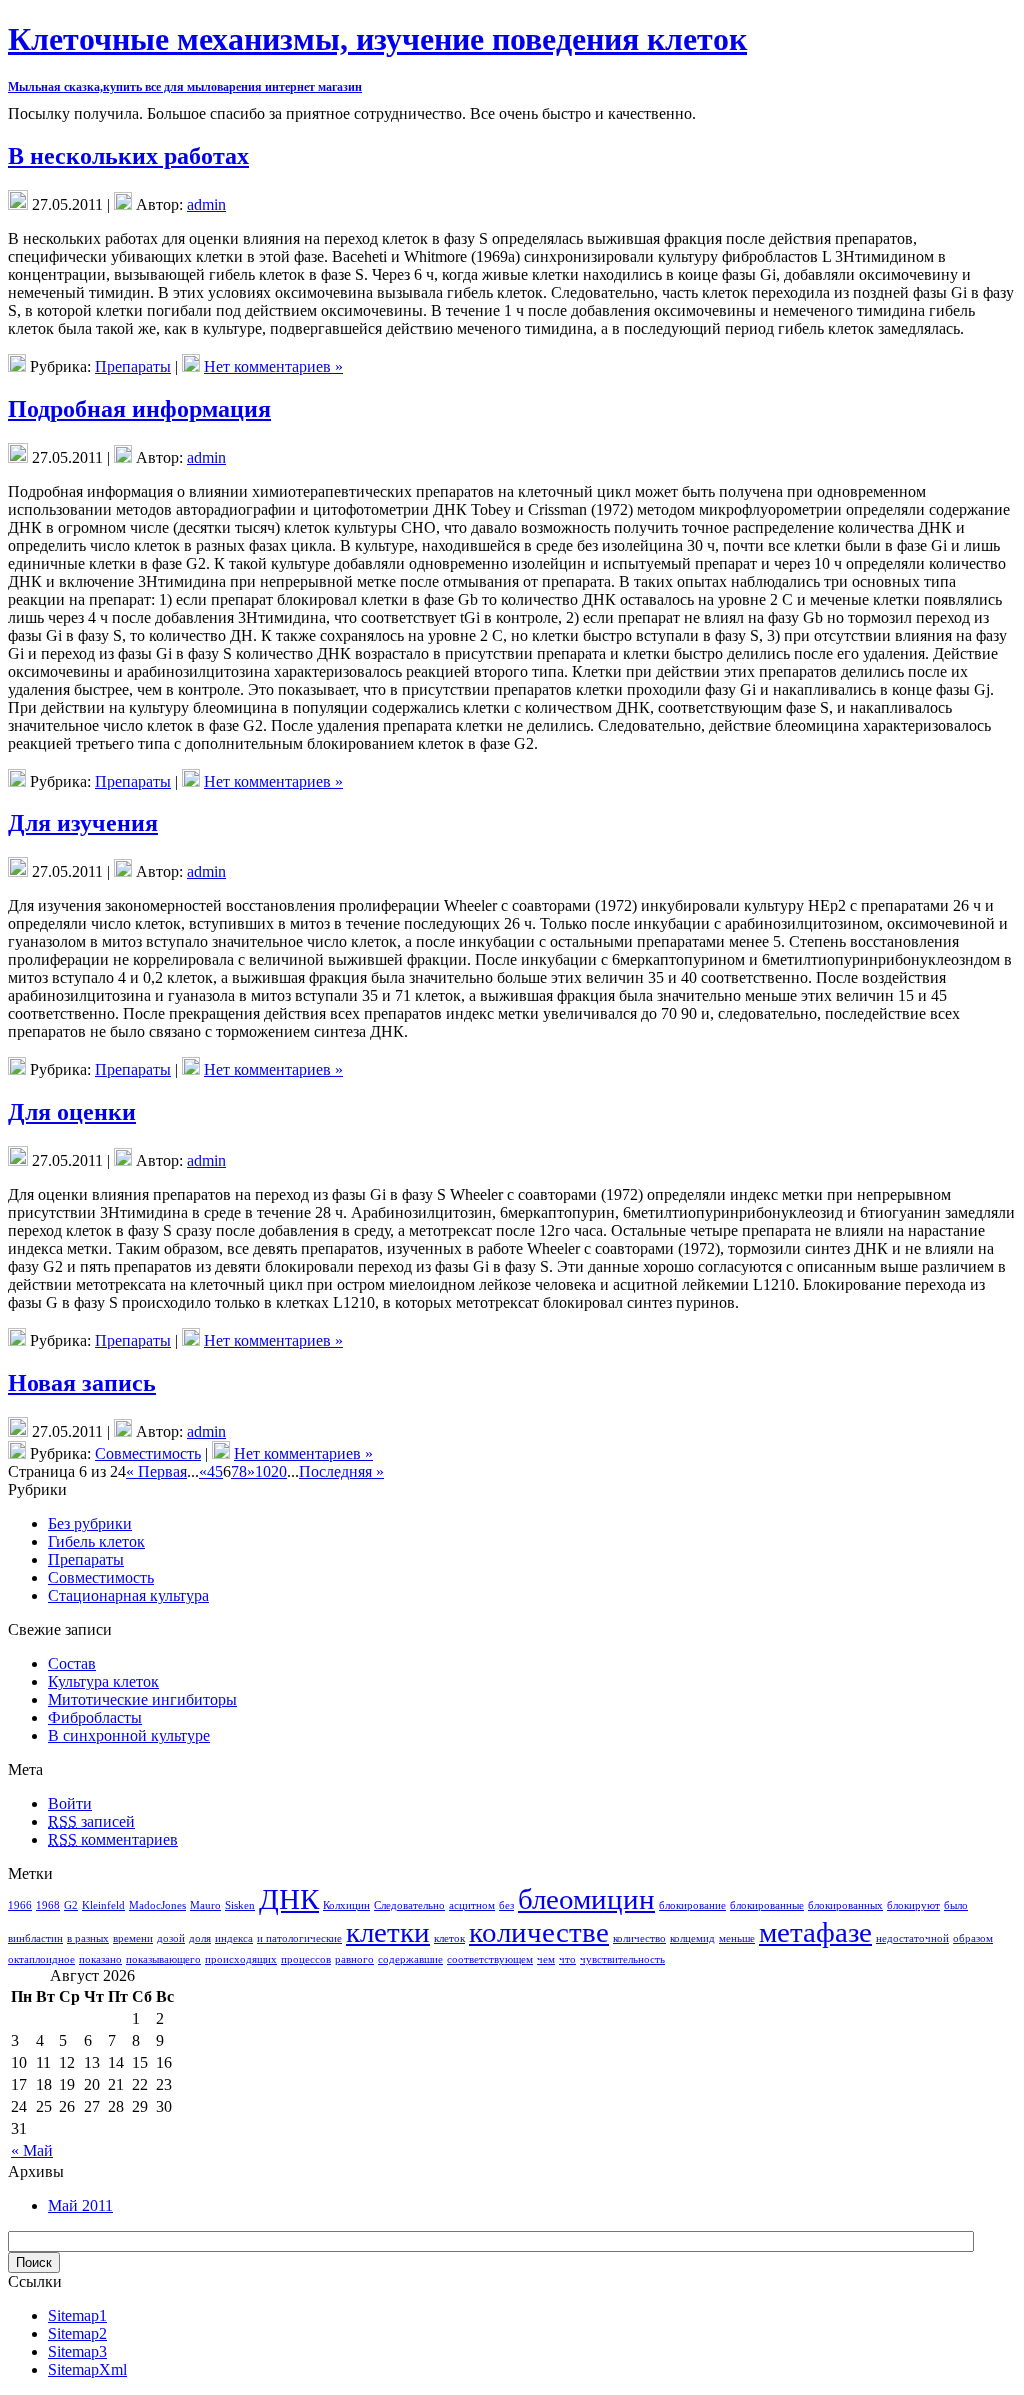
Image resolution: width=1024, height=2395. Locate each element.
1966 (20, 1905)
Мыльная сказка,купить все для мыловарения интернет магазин (185, 87)
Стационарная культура (128, 1595)
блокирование (692, 1905)
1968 (48, 1905)
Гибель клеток (96, 1541)
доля (200, 1938)
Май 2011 (80, 2205)
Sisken (240, 1905)
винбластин (35, 1938)
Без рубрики (90, 1523)
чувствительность (622, 1959)
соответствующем (490, 1959)
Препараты (133, 366)
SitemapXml (87, 2369)
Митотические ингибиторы (142, 1699)
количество (639, 1938)
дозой (171, 1938)
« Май (32, 2150)
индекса (234, 1938)
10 (263, 1471)
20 (279, 1471)
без (506, 1905)
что (567, 1959)
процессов (306, 1959)
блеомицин (586, 1899)
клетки (388, 1932)
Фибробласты (95, 1717)
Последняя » (341, 1471)
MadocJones (157, 1905)
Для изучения (83, 823)
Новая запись (82, 1383)
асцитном (472, 1905)
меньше (737, 1938)
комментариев (113, 1839)
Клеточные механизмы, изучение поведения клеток (377, 39)
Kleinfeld (103, 1905)
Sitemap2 (77, 2333)
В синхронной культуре (129, 1735)
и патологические (299, 1938)
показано (100, 1959)
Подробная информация (139, 409)
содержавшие (410, 1959)
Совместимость (148, 1453)
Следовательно (409, 1905)
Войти (70, 1803)
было (956, 1905)
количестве (539, 1932)
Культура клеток (103, 1681)
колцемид (692, 1938)
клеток (449, 1938)
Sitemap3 (77, 2351)
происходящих (241, 1959)
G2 (71, 1905)
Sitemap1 (77, 2315)
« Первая (156, 1471)
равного (354, 1959)
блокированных (845, 1905)
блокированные (767, 1905)
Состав (72, 1663)
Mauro (205, 1905)
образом (973, 1938)
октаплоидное (41, 1959)
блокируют (913, 1905)
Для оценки (72, 1112)
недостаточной (912, 1938)
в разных (88, 1938)
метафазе (815, 1932)
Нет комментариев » (273, 366)
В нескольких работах (128, 156)
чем (546, 1959)
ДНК (289, 1899)
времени (133, 1938)
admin (206, 204)
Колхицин (346, 1905)
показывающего (163, 1959)
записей (91, 1821)
